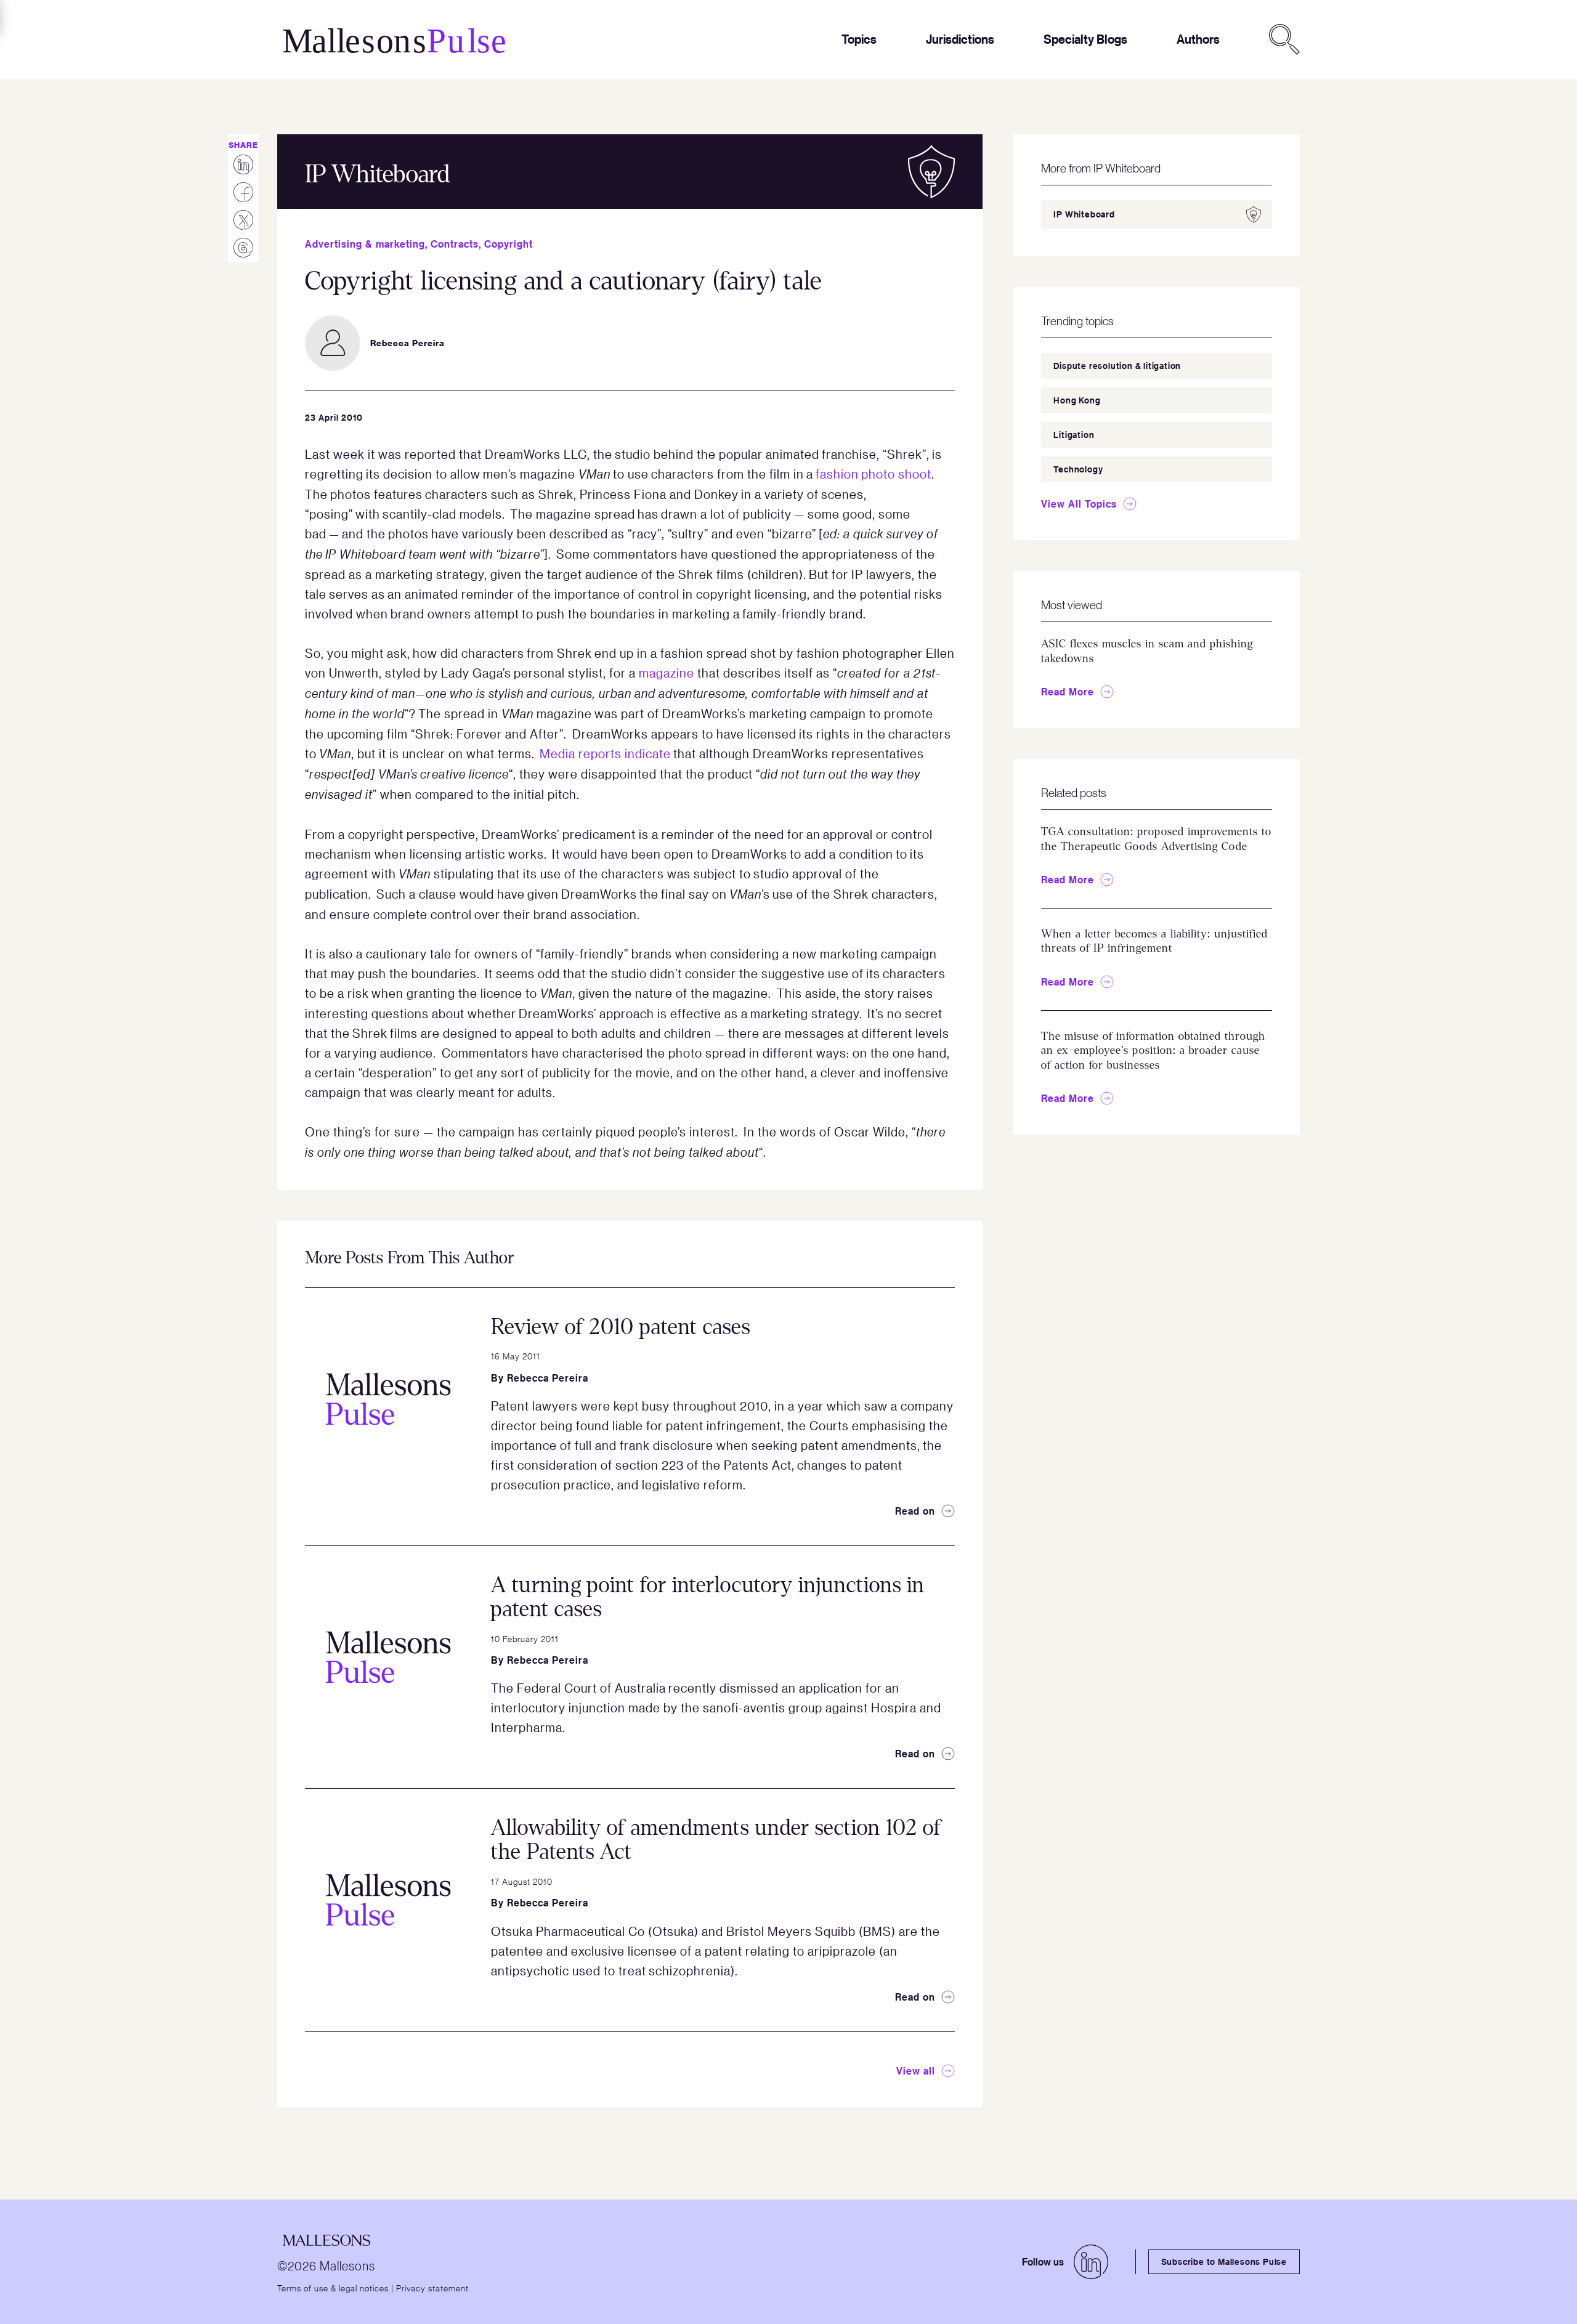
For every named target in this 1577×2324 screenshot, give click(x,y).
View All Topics (1079, 504)
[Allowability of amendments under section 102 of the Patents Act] (388, 1900)
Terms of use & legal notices (333, 2288)
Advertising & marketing (365, 244)
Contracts (455, 244)
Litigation (1074, 435)
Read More (1068, 692)
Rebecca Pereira (548, 1378)
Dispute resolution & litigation (1117, 366)
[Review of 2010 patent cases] (388, 1399)
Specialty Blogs (1085, 39)
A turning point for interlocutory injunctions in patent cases (708, 1597)
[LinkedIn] (1091, 2262)
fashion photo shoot (874, 474)
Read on (915, 1511)
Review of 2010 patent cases (621, 1327)
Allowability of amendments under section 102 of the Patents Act (716, 1840)
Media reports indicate (605, 753)
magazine (667, 673)
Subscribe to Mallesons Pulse (1224, 2261)
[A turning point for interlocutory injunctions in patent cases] (388, 1657)
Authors (1198, 39)
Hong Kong (1077, 400)
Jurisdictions (960, 39)
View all (916, 2071)
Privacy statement (432, 2288)
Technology (1078, 469)
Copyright (509, 244)
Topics (859, 39)
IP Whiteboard (1084, 214)
